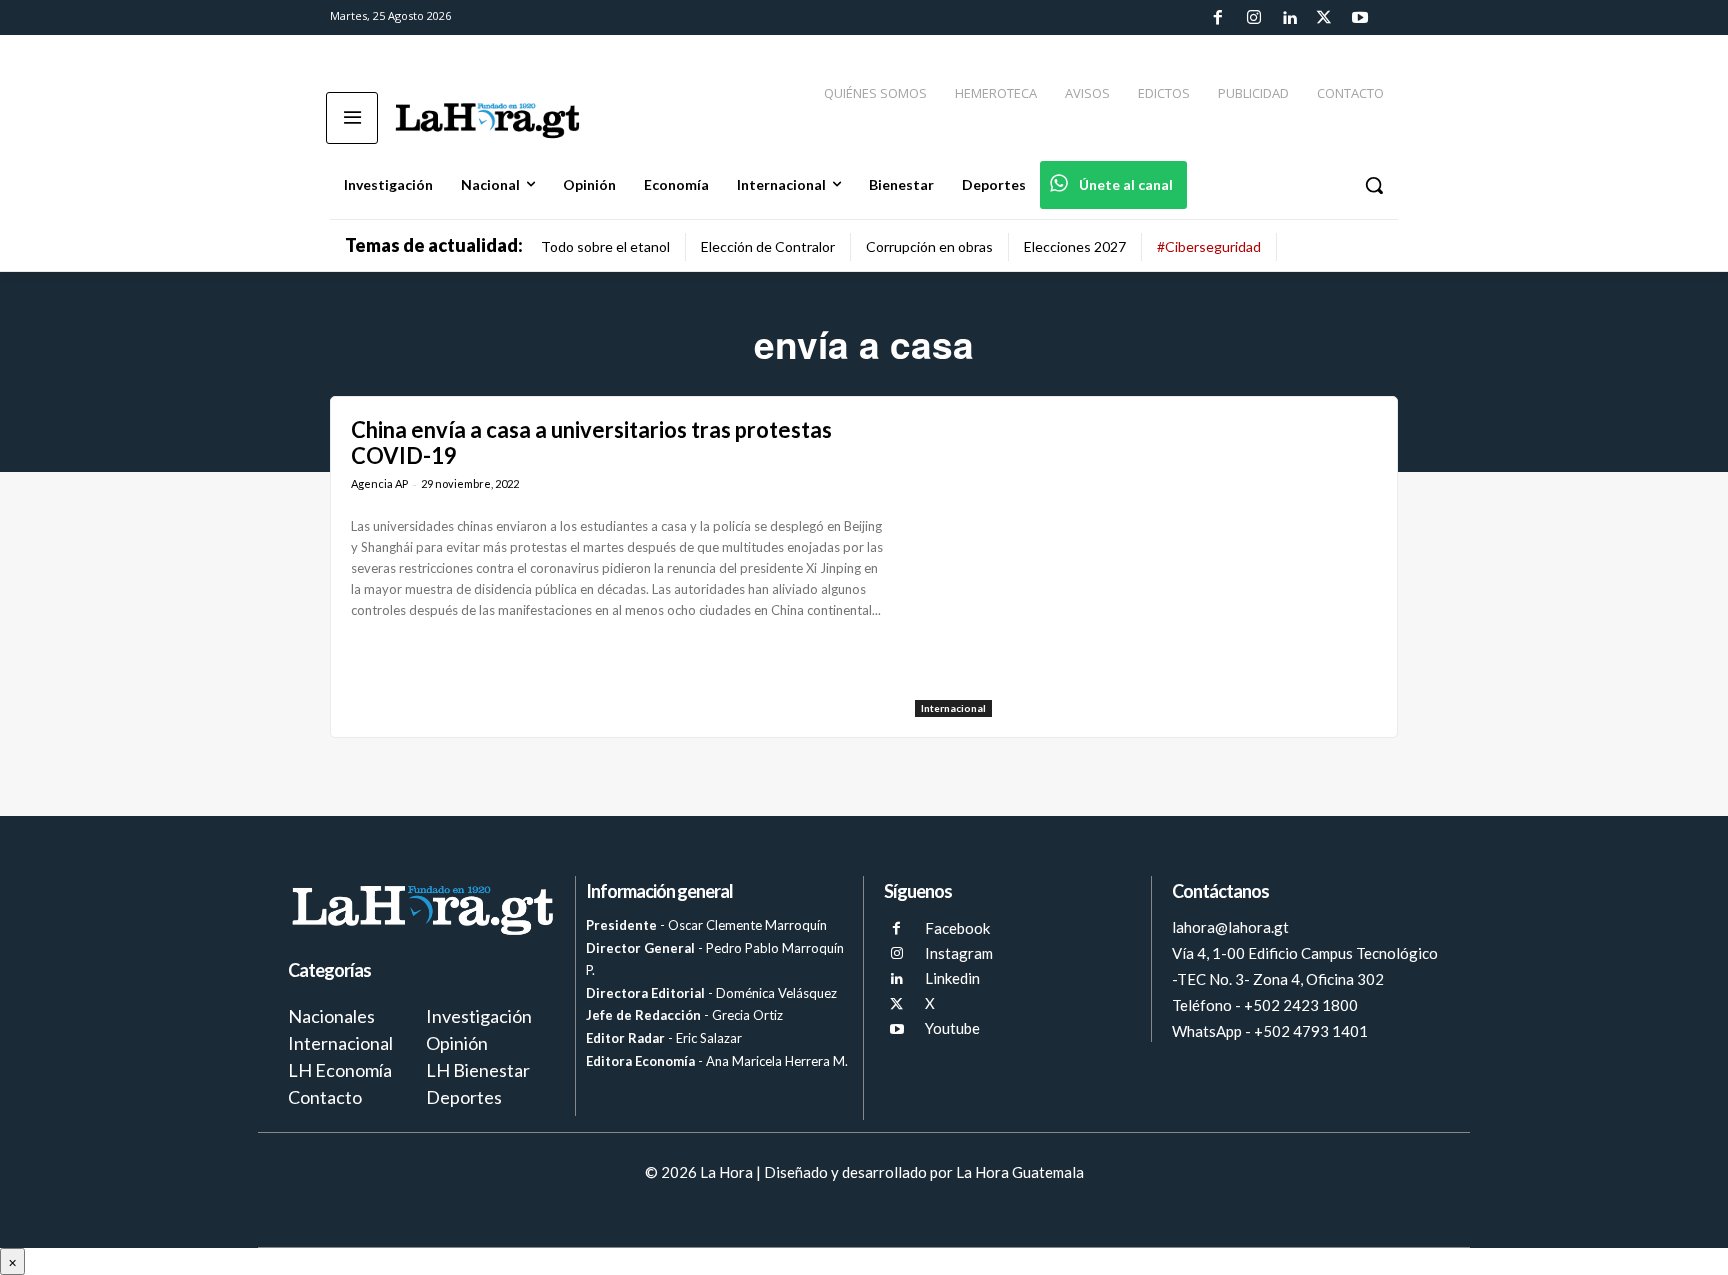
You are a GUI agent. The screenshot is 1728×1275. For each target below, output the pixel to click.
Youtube (952, 1028)
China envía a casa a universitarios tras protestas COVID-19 (591, 442)
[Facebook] (1218, 18)
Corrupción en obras (929, 246)
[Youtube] (1360, 18)
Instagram (959, 953)
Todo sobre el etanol (605, 246)
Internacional (953, 708)
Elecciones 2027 (1075, 246)
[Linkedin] (1289, 18)
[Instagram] (1253, 18)
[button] (1374, 185)
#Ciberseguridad (1209, 246)
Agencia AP (379, 483)
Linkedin (952, 978)
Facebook (957, 928)
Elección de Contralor (768, 246)
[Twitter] (1324, 18)
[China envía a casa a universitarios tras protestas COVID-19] (1146, 567)
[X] (896, 1004)
